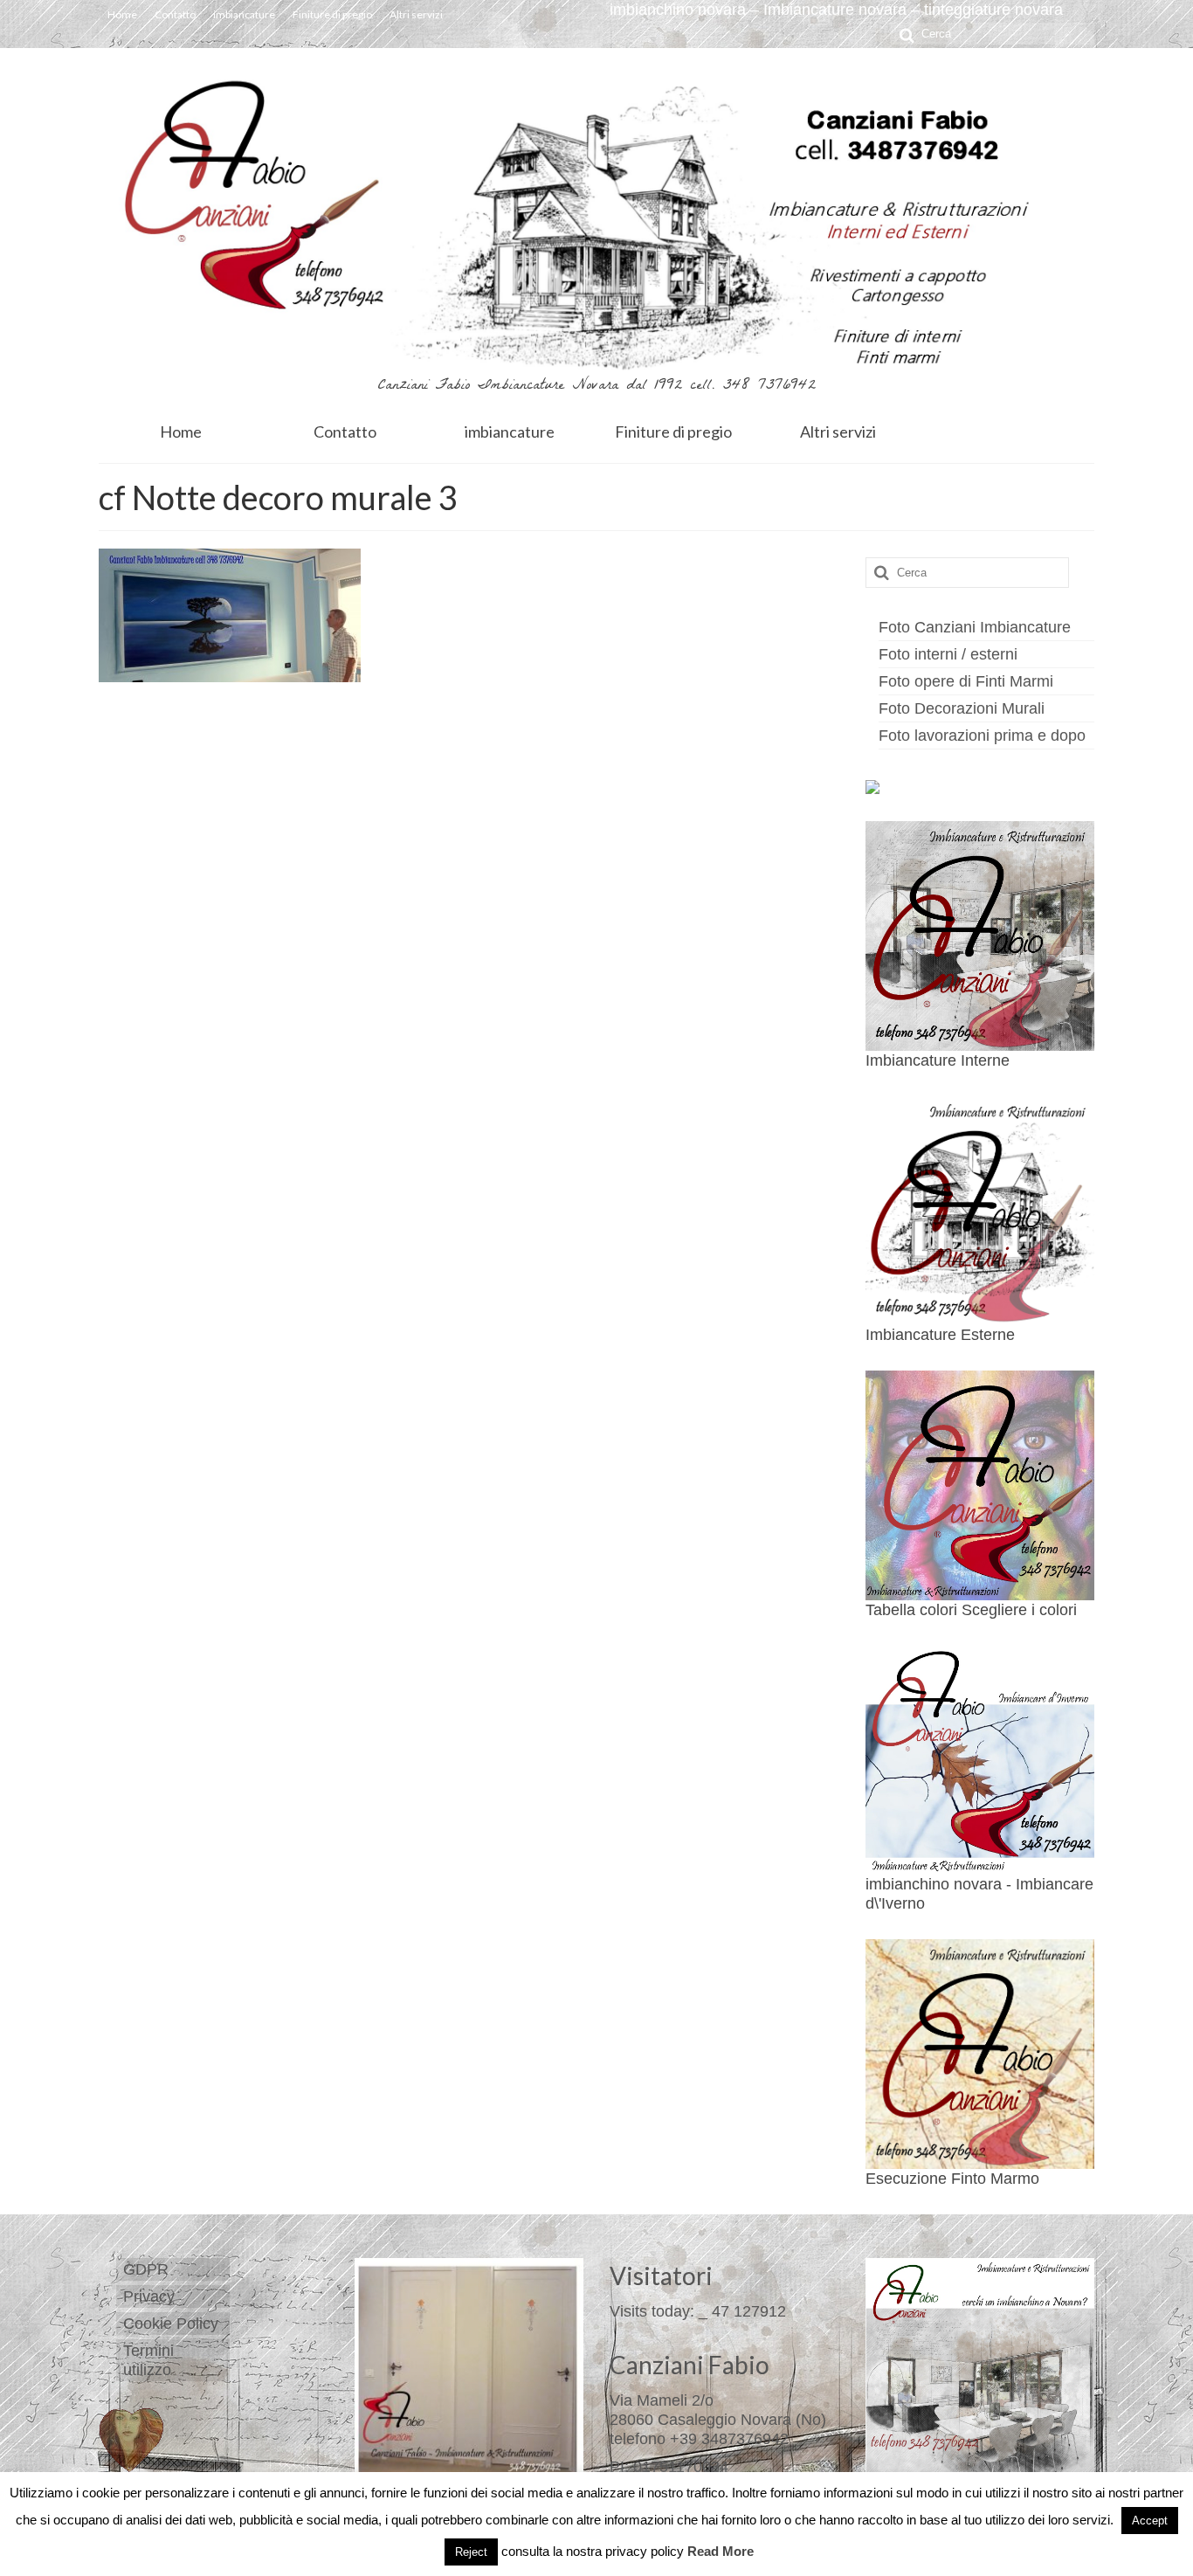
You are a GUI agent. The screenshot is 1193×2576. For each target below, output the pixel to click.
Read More (721, 2551)
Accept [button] (1150, 2521)
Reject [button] (471, 2552)
